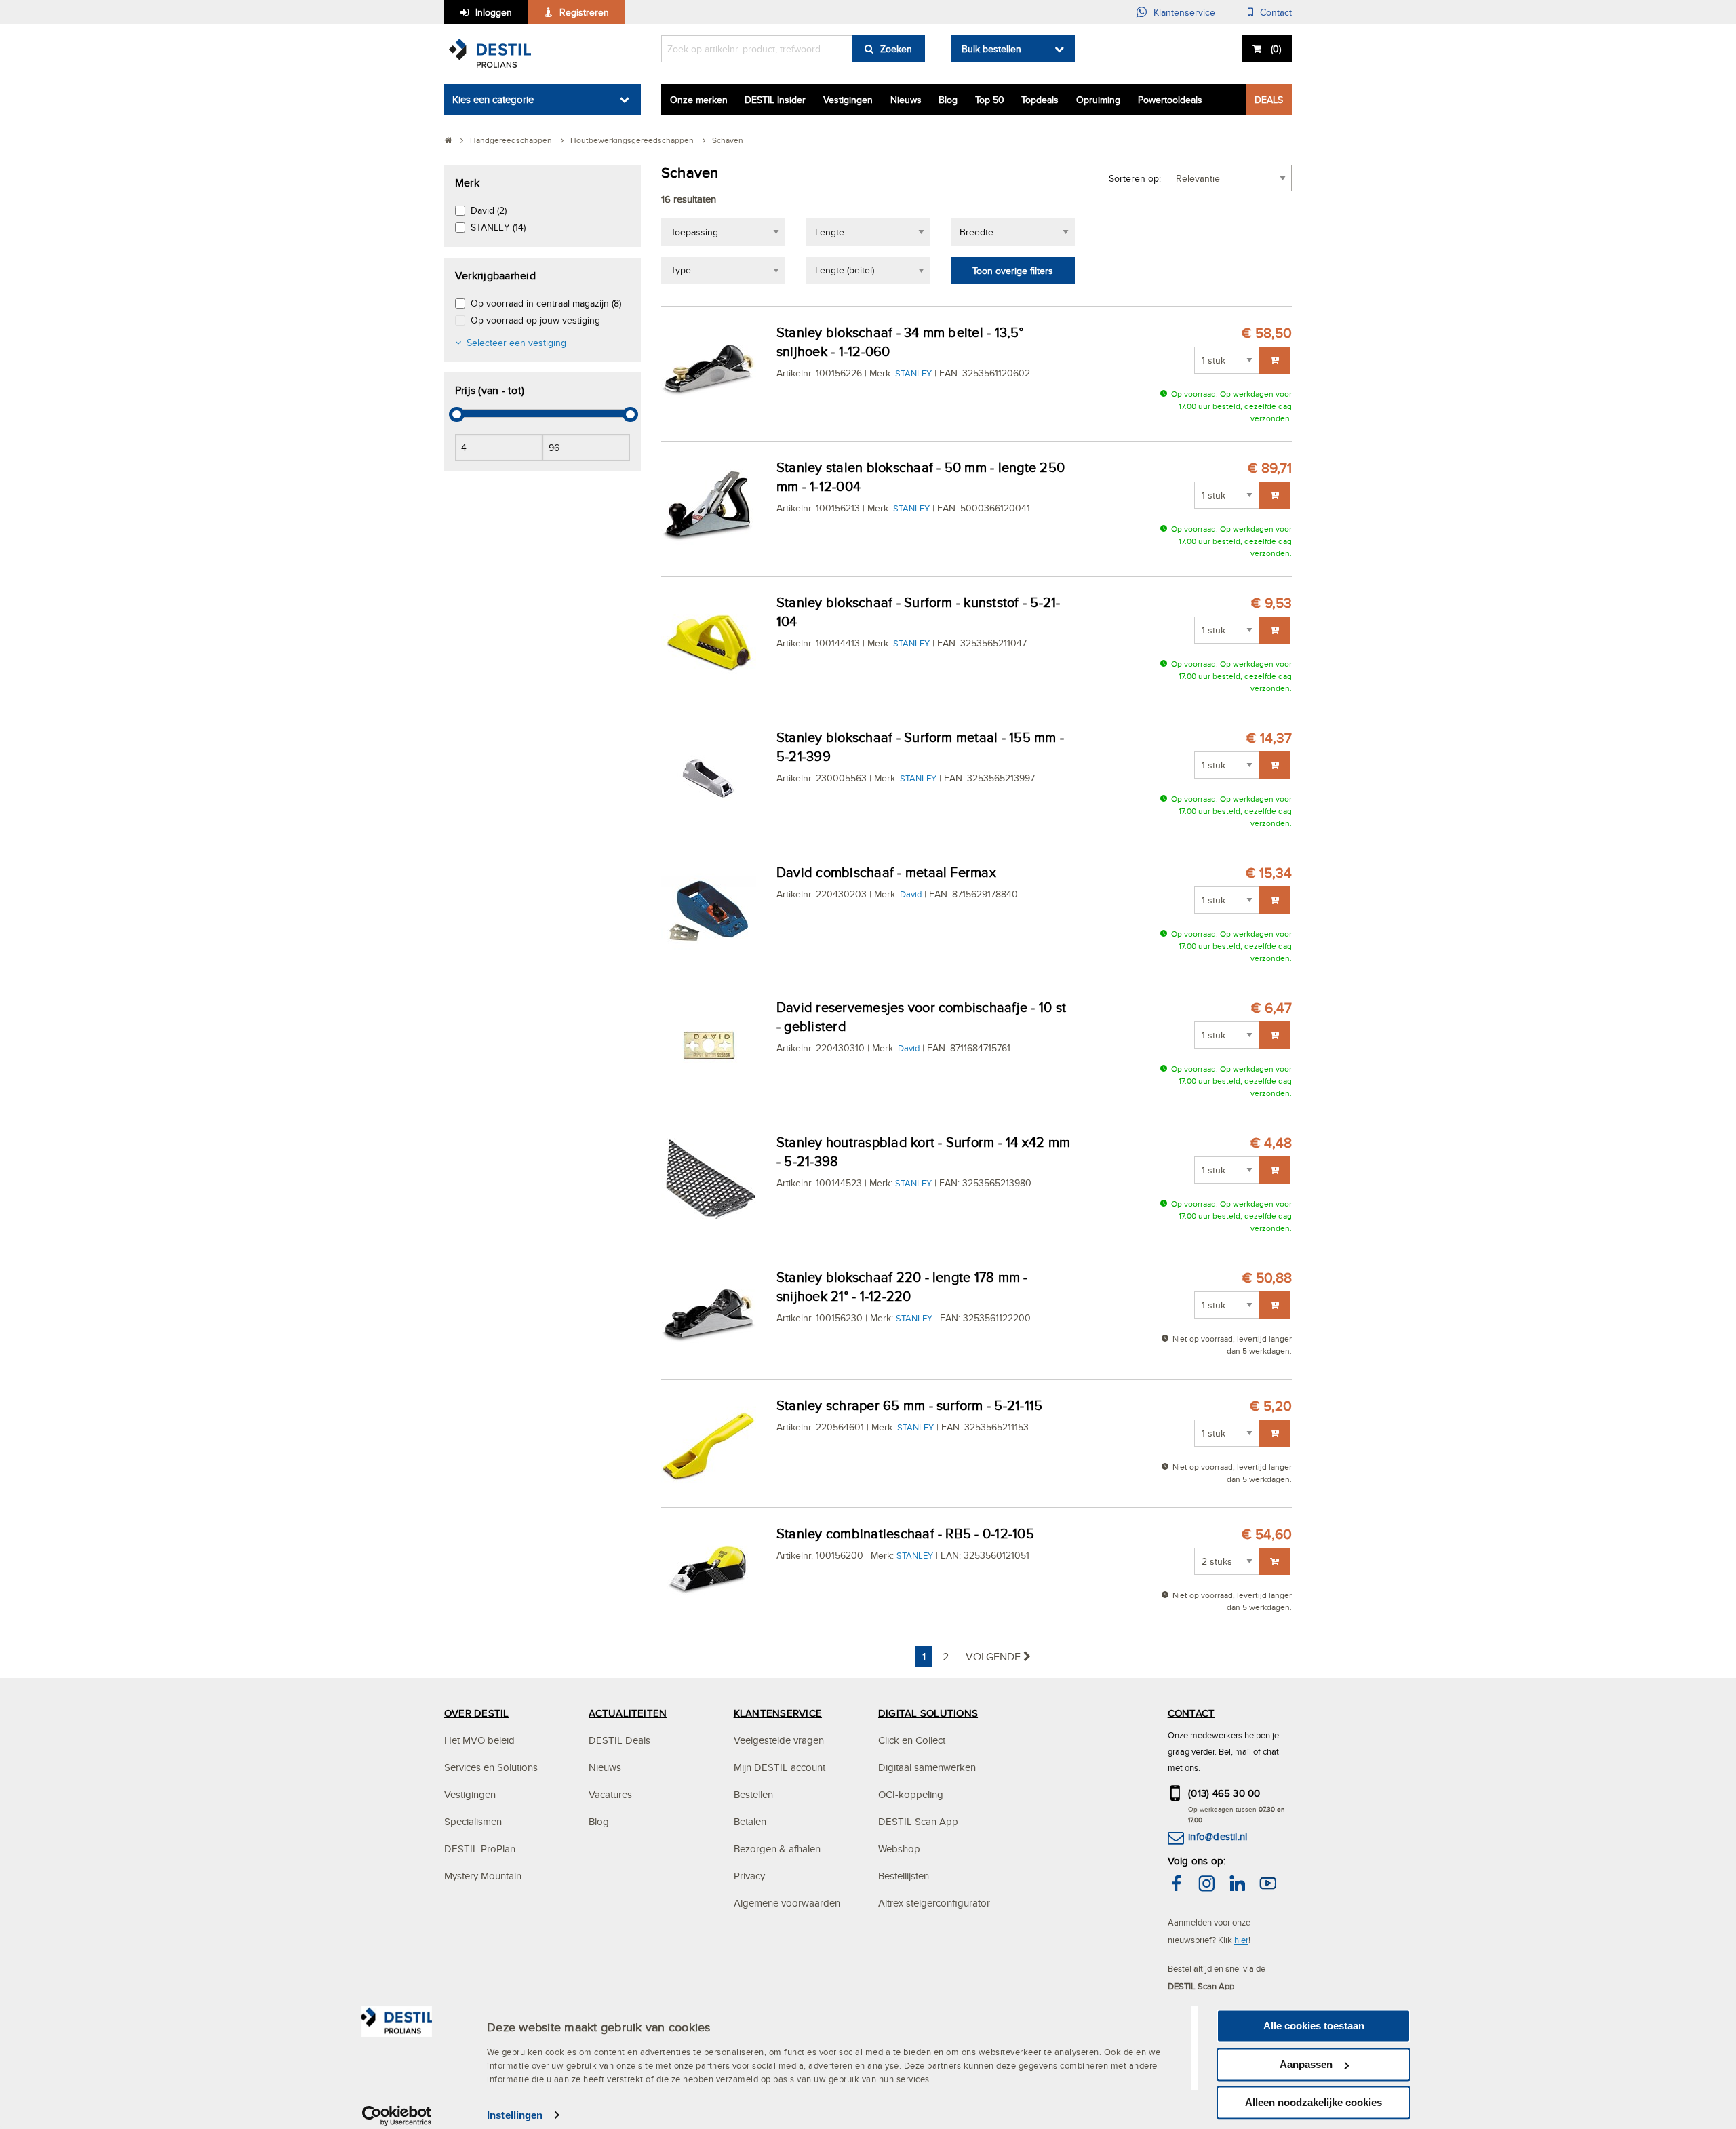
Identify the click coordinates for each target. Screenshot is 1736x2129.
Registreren (584, 12)
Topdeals (1040, 100)
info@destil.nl (1218, 1836)
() (1276, 49)
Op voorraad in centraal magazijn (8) (546, 303)
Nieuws (906, 100)
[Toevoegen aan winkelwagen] (1275, 360)
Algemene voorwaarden (787, 1903)
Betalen (750, 1821)
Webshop (899, 1849)
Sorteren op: (1135, 178)
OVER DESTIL (477, 1713)
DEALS (1269, 100)
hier (1241, 1940)
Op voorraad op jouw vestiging (535, 320)
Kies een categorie (493, 99)
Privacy (749, 1876)
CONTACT (1191, 1713)
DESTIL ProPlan (480, 1849)
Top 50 (990, 100)
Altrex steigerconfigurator (934, 1903)
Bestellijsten (904, 1876)
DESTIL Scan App (918, 1821)
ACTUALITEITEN (628, 1713)
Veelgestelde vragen (779, 1740)
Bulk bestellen (991, 49)
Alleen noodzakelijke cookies (1314, 2102)
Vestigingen (848, 100)
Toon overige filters (1013, 271)
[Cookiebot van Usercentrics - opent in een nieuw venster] (397, 2115)
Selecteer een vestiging (516, 343)
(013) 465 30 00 (1224, 1793)
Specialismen (473, 1821)
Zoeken (896, 49)
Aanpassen (1306, 2064)
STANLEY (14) (498, 227)
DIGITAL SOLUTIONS (928, 1713)
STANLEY (913, 373)
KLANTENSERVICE (778, 1713)
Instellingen (515, 2115)
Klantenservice (1184, 12)
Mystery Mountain (483, 1876)
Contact (1276, 12)
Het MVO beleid (479, 1740)
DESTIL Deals (619, 1740)
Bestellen (753, 1794)
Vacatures (610, 1794)
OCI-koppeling (911, 1794)
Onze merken (699, 100)
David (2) (489, 210)
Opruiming (1098, 100)
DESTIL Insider (775, 100)
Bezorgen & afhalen (777, 1849)
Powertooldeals (1170, 100)
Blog (948, 100)
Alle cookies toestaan (1314, 2026)
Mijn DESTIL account (780, 1767)
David (911, 894)
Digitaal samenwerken (927, 1767)
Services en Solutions (491, 1767)
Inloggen (494, 12)
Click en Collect (912, 1740)
